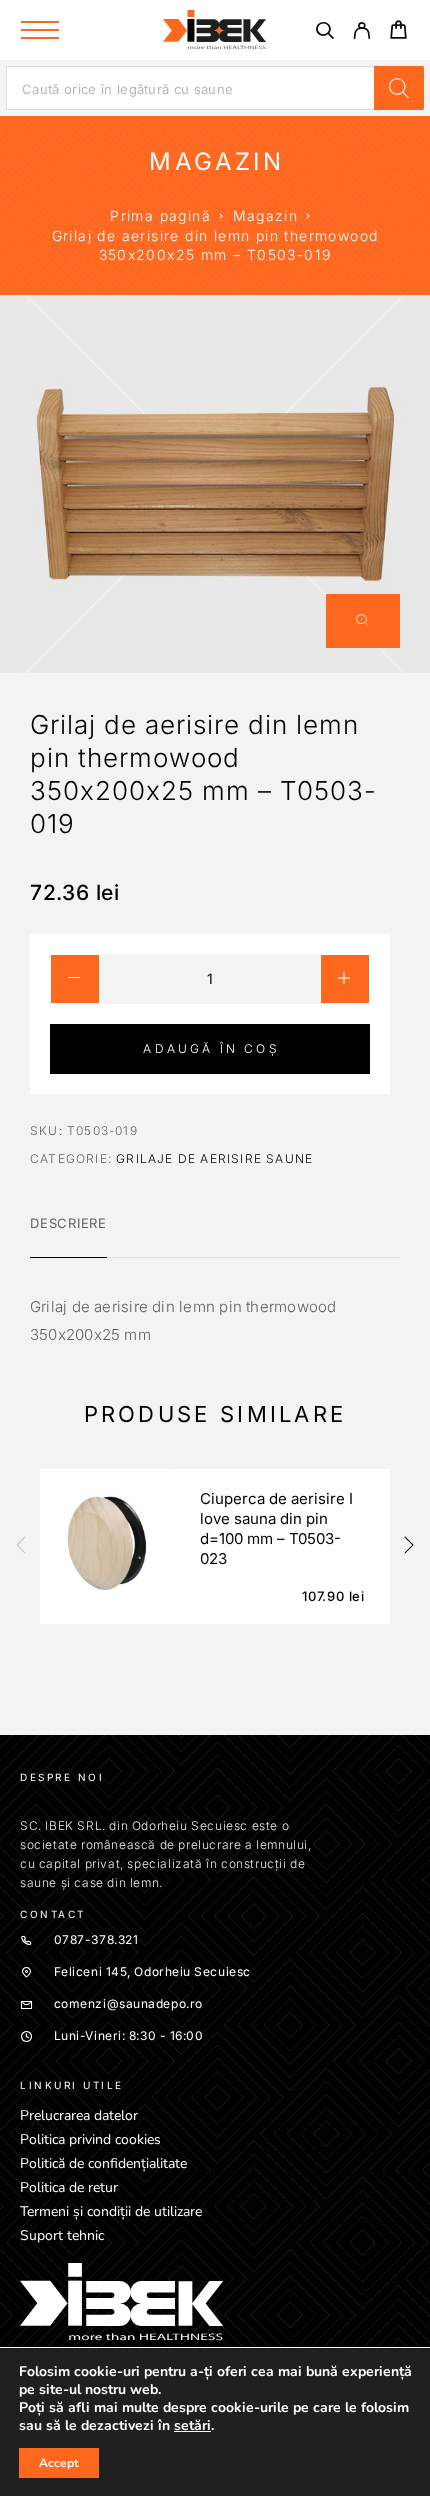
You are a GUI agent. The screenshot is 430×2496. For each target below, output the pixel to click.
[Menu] (40, 30)
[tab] (68, 1236)
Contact (53, 1914)
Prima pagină (160, 215)
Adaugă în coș (211, 1048)
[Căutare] (324, 33)
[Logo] (215, 30)
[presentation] (20, 1547)
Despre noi (62, 1777)
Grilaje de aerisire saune (214, 1158)
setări (192, 2426)
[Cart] (398, 32)
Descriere (68, 1223)
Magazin (266, 215)
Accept (59, 2463)
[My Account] (361, 33)
